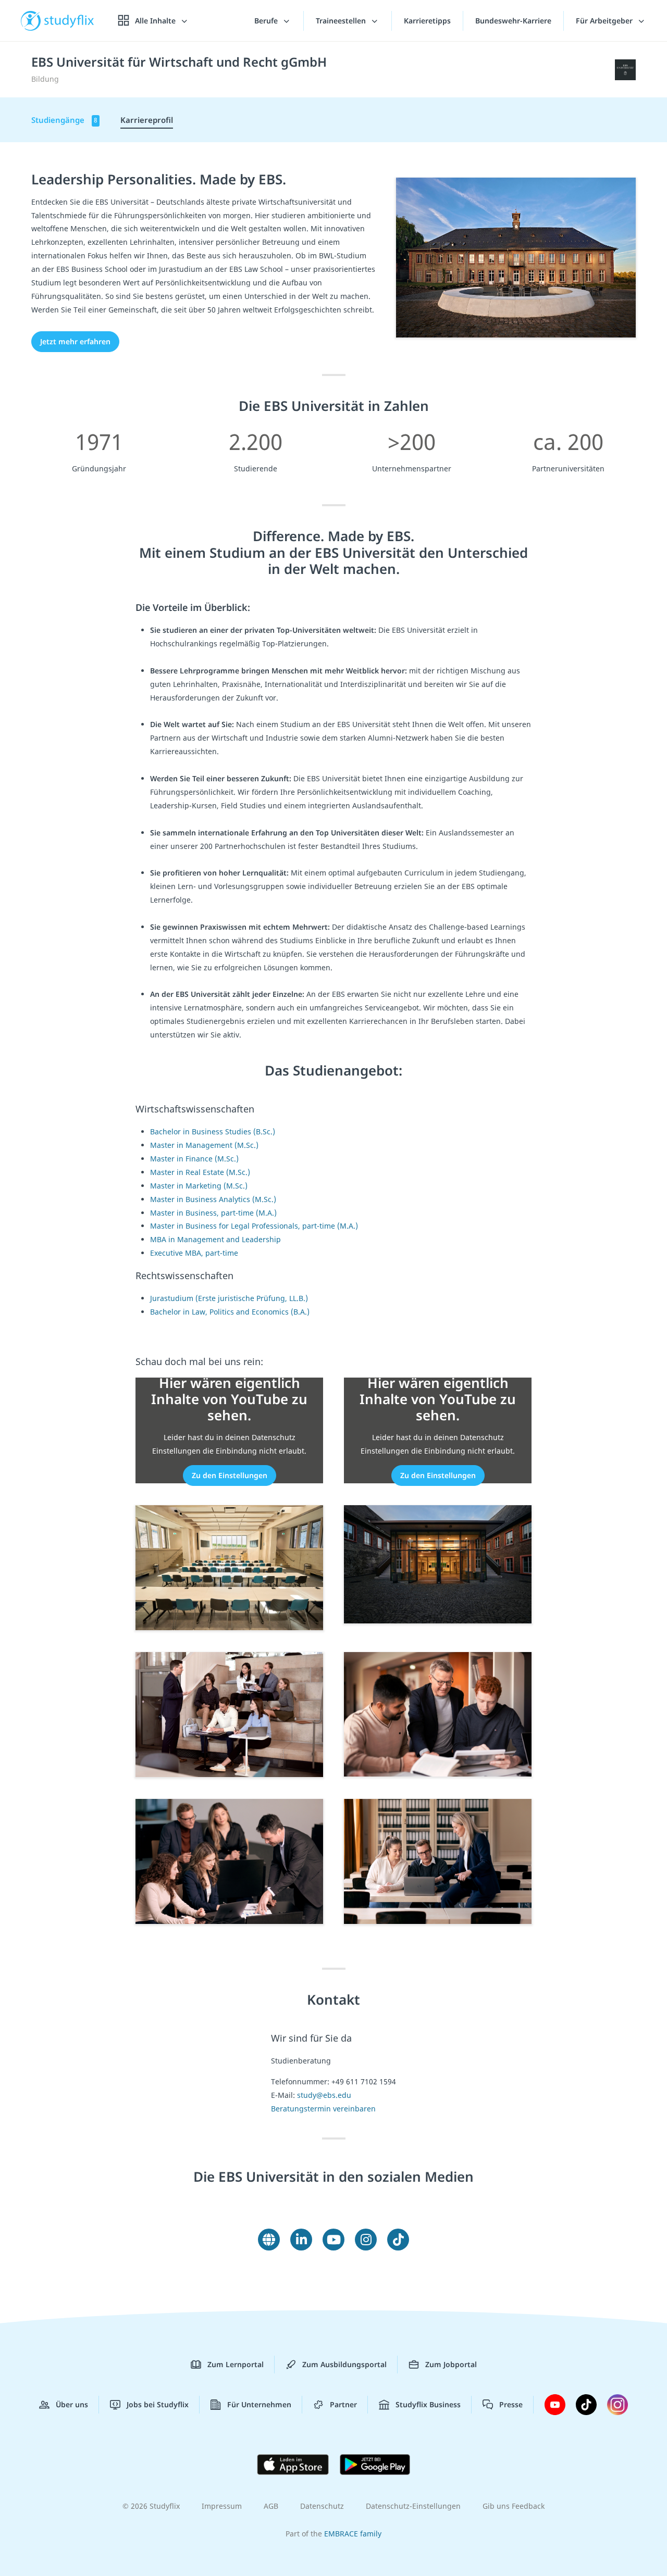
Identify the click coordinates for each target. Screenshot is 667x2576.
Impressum (222, 2506)
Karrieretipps (427, 21)
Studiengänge (64, 120)
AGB (271, 2506)
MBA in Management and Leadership (215, 1239)
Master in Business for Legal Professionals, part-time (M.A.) (254, 1226)
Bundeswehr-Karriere (513, 21)
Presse (511, 2404)
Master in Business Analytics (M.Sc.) (213, 1199)
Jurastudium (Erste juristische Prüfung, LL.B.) (229, 1298)
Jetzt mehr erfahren (75, 341)
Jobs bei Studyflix (158, 2404)
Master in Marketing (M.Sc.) (199, 1186)
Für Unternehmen (259, 2404)
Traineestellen (342, 21)
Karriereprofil (147, 120)
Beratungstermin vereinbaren (323, 2109)
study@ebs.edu (324, 2095)
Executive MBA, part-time (194, 1253)
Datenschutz (322, 2506)
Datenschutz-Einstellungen (413, 2506)
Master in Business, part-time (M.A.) (213, 1213)
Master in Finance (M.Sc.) (194, 1159)
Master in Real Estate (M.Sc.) (200, 1172)
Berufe (267, 21)
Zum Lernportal (236, 2364)
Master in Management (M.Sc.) (204, 1145)
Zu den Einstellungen (230, 1475)
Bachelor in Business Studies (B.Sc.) (213, 1131)
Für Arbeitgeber (605, 21)
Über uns (72, 2404)
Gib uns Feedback (514, 2506)
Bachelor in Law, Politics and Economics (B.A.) (230, 1312)
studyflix (69, 21)
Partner (343, 2404)
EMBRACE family (353, 2534)
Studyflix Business (428, 2404)
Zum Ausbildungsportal (344, 2364)
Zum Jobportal (451, 2364)
